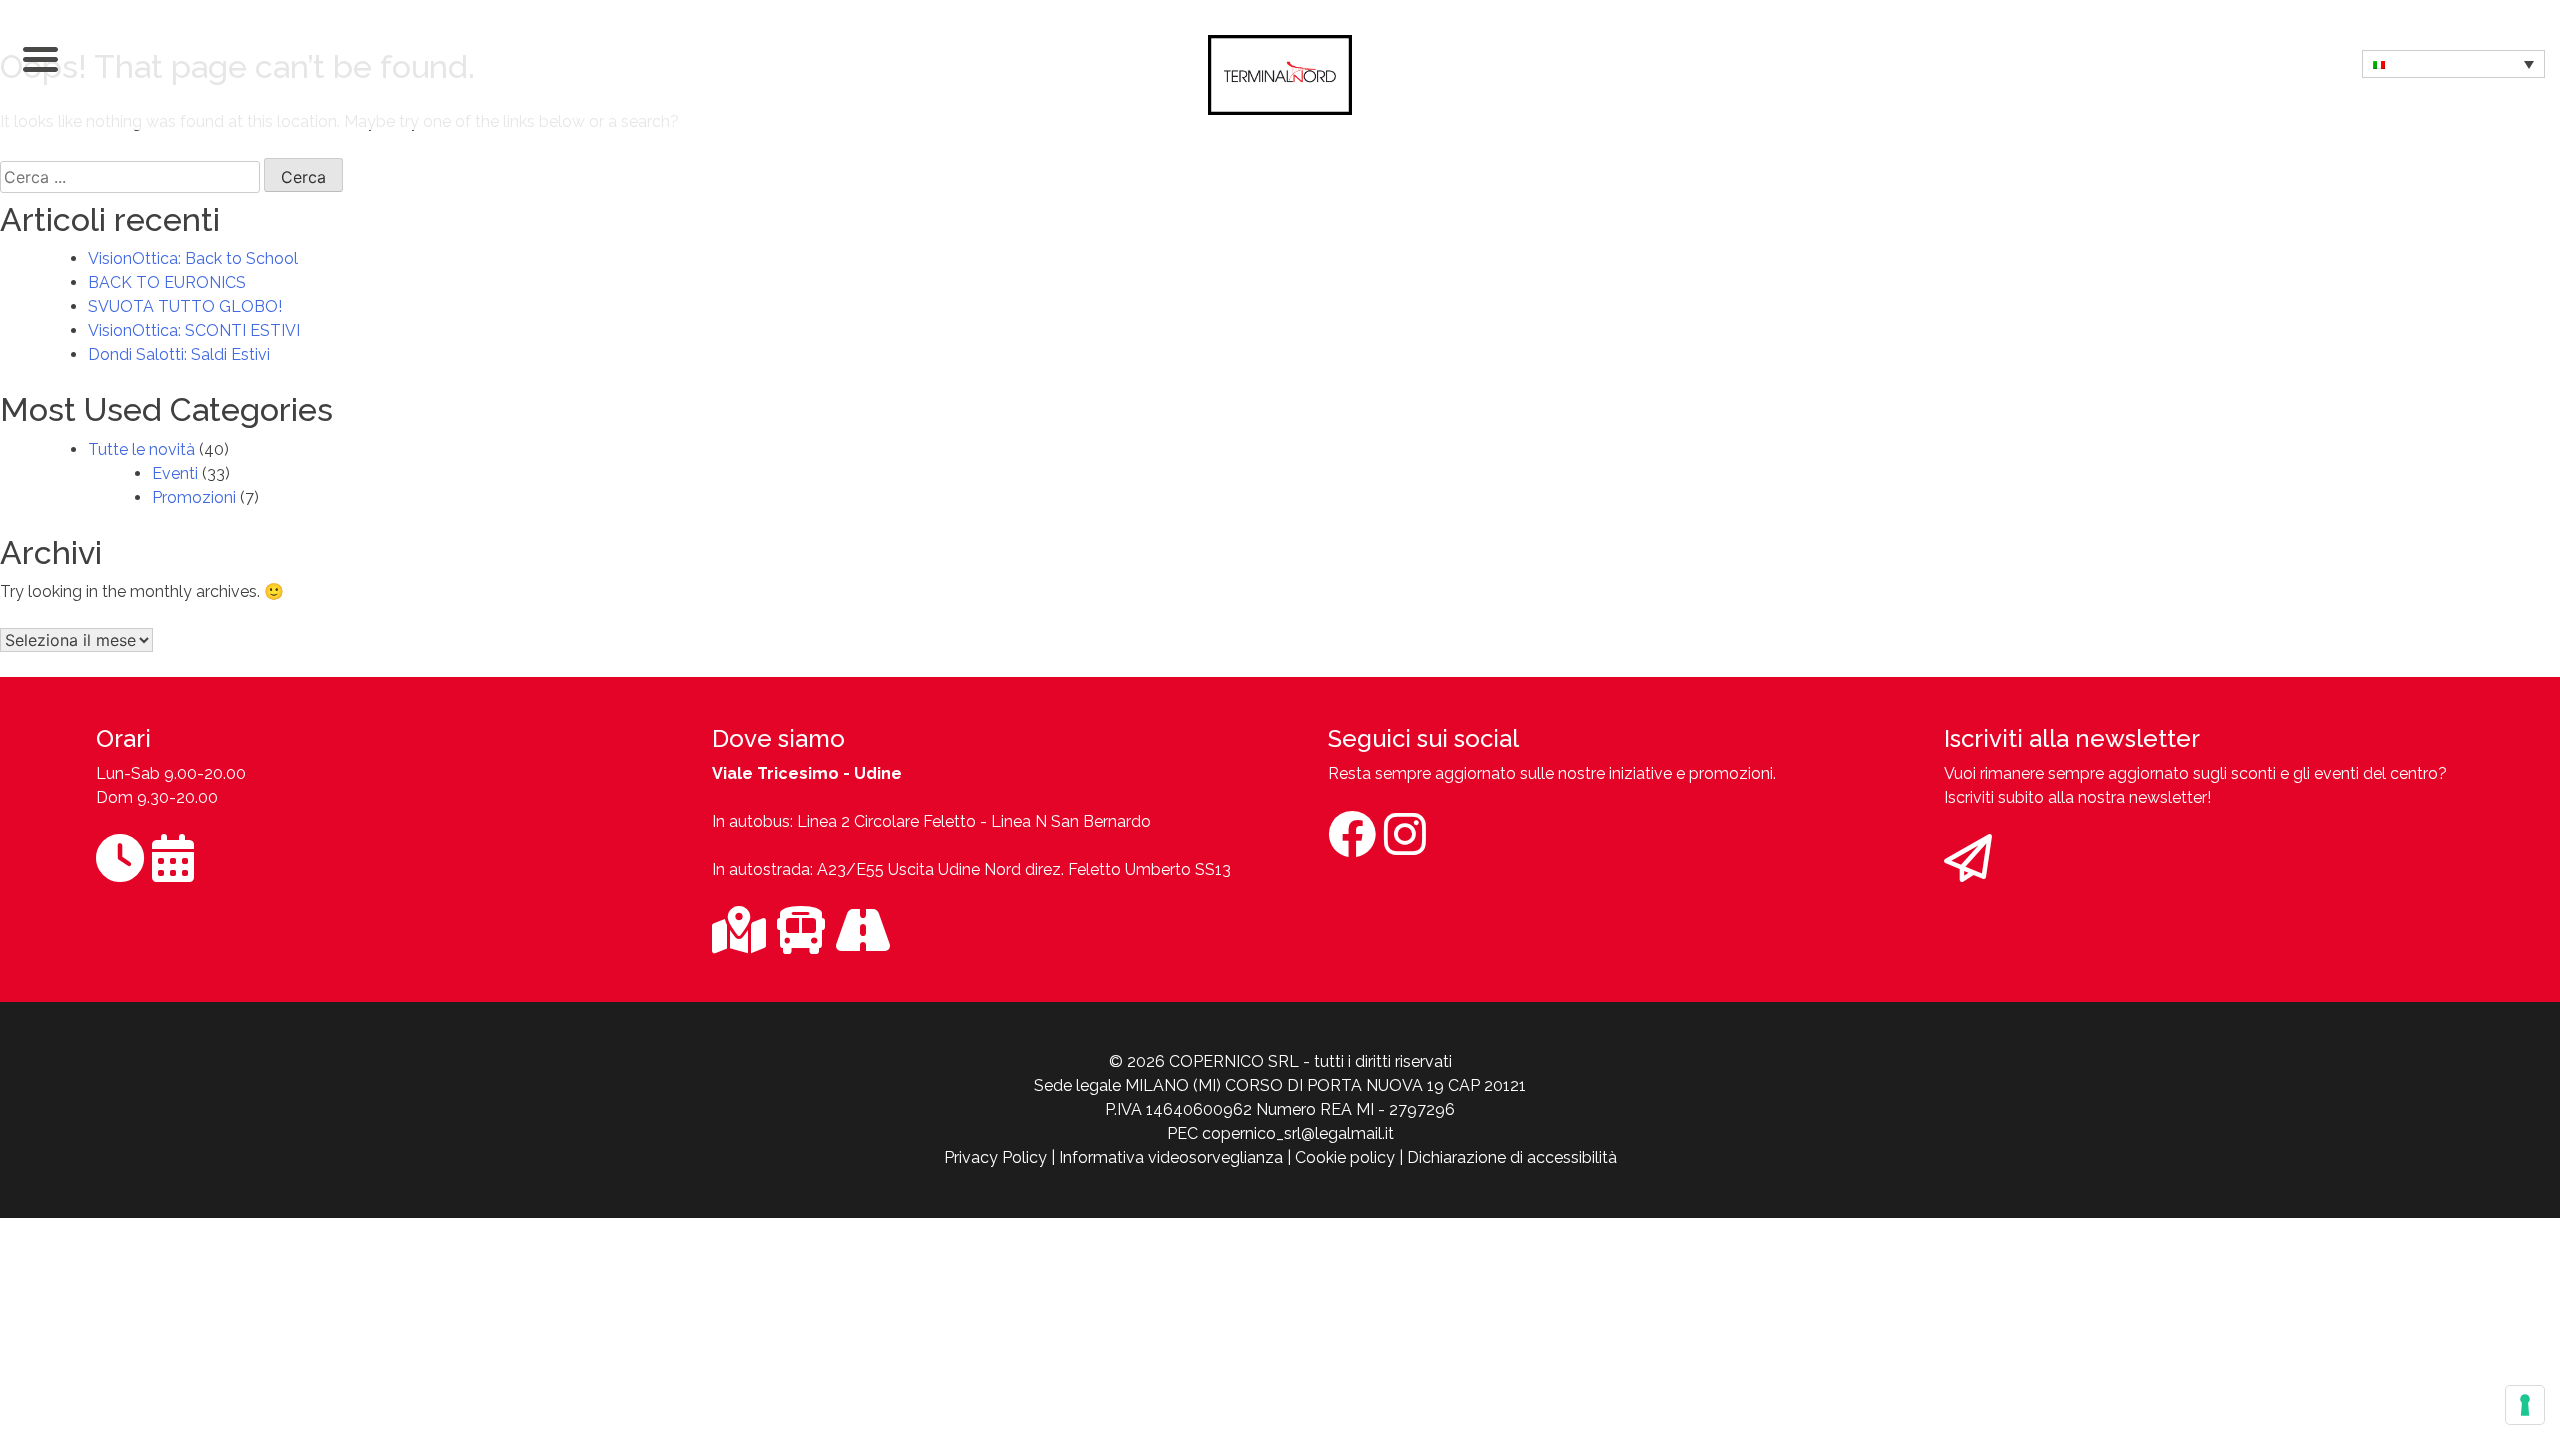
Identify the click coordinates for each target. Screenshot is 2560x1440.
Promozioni (194, 497)
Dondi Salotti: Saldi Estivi (179, 354)
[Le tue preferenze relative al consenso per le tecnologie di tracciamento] (2525, 1405)
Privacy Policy (995, 1157)
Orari (123, 738)
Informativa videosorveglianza (1171, 1157)
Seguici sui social (1423, 738)
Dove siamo (778, 738)
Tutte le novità (141, 449)
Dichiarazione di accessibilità (1512, 1157)
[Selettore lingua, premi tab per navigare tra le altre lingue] (2453, 64)
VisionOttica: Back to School (193, 258)
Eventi (175, 473)
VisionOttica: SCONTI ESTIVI (194, 330)
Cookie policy (1345, 1157)
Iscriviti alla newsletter (2072, 738)
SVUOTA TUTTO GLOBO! (185, 306)
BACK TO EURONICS (167, 282)
